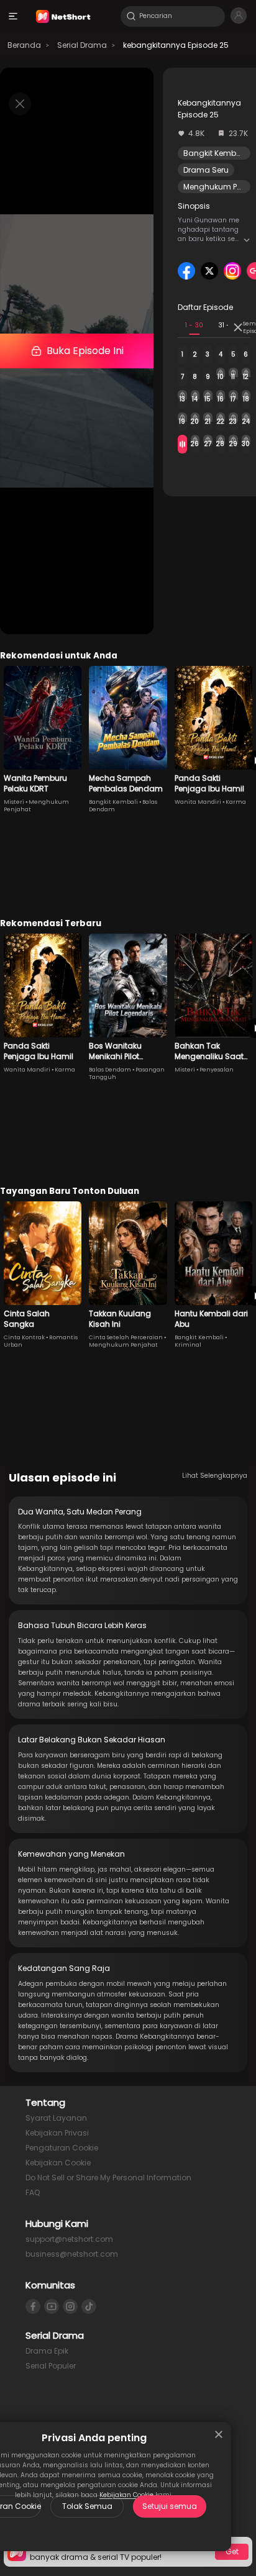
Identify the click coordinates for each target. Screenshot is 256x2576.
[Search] (131, 16)
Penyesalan (217, 1070)
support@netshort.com (69, 2239)
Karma (236, 802)
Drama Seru (206, 170)
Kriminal (188, 1345)
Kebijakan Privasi (57, 2133)
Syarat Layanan (56, 2118)
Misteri (14, 802)
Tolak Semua (87, 2506)
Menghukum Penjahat (123, 1345)
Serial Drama (82, 45)
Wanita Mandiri (198, 802)
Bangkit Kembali (214, 153)
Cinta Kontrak (24, 1337)
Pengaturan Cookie (62, 2148)
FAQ (33, 2192)
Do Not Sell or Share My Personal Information (108, 2178)
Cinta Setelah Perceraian (126, 1337)
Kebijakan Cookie (58, 2163)
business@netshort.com (72, 2254)
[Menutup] (219, 2434)
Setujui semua (170, 2506)
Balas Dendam (110, 1070)
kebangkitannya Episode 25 (176, 45)
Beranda (24, 45)
